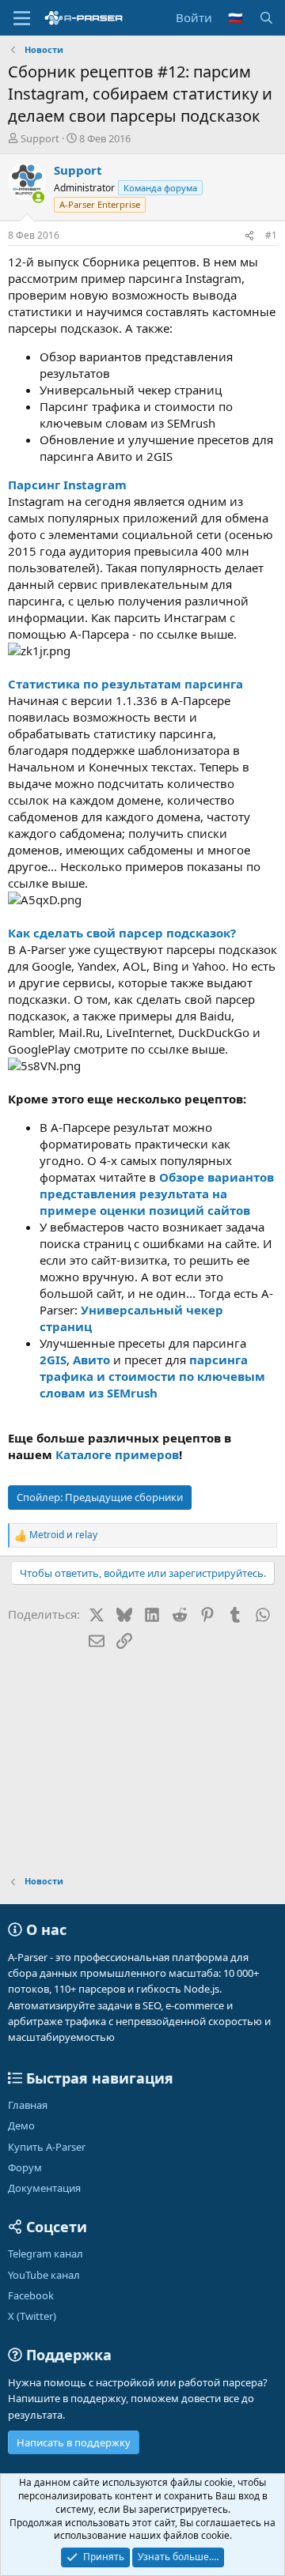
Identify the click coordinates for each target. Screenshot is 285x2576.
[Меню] (22, 18)
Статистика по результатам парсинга (125, 684)
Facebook (31, 2295)
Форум (25, 2167)
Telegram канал (46, 2254)
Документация (44, 2188)
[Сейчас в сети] (38, 197)
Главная (28, 2105)
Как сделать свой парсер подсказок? (122, 933)
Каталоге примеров (117, 1454)
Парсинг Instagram (67, 485)
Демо (21, 2125)
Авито (91, 1360)
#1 (271, 235)
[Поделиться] (249, 236)
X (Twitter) (32, 2316)
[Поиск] (266, 18)
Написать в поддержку (74, 2442)
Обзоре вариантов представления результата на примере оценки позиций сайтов (157, 1194)
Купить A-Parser (47, 2147)
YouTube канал (44, 2275)
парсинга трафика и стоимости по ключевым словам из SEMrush (152, 1376)
